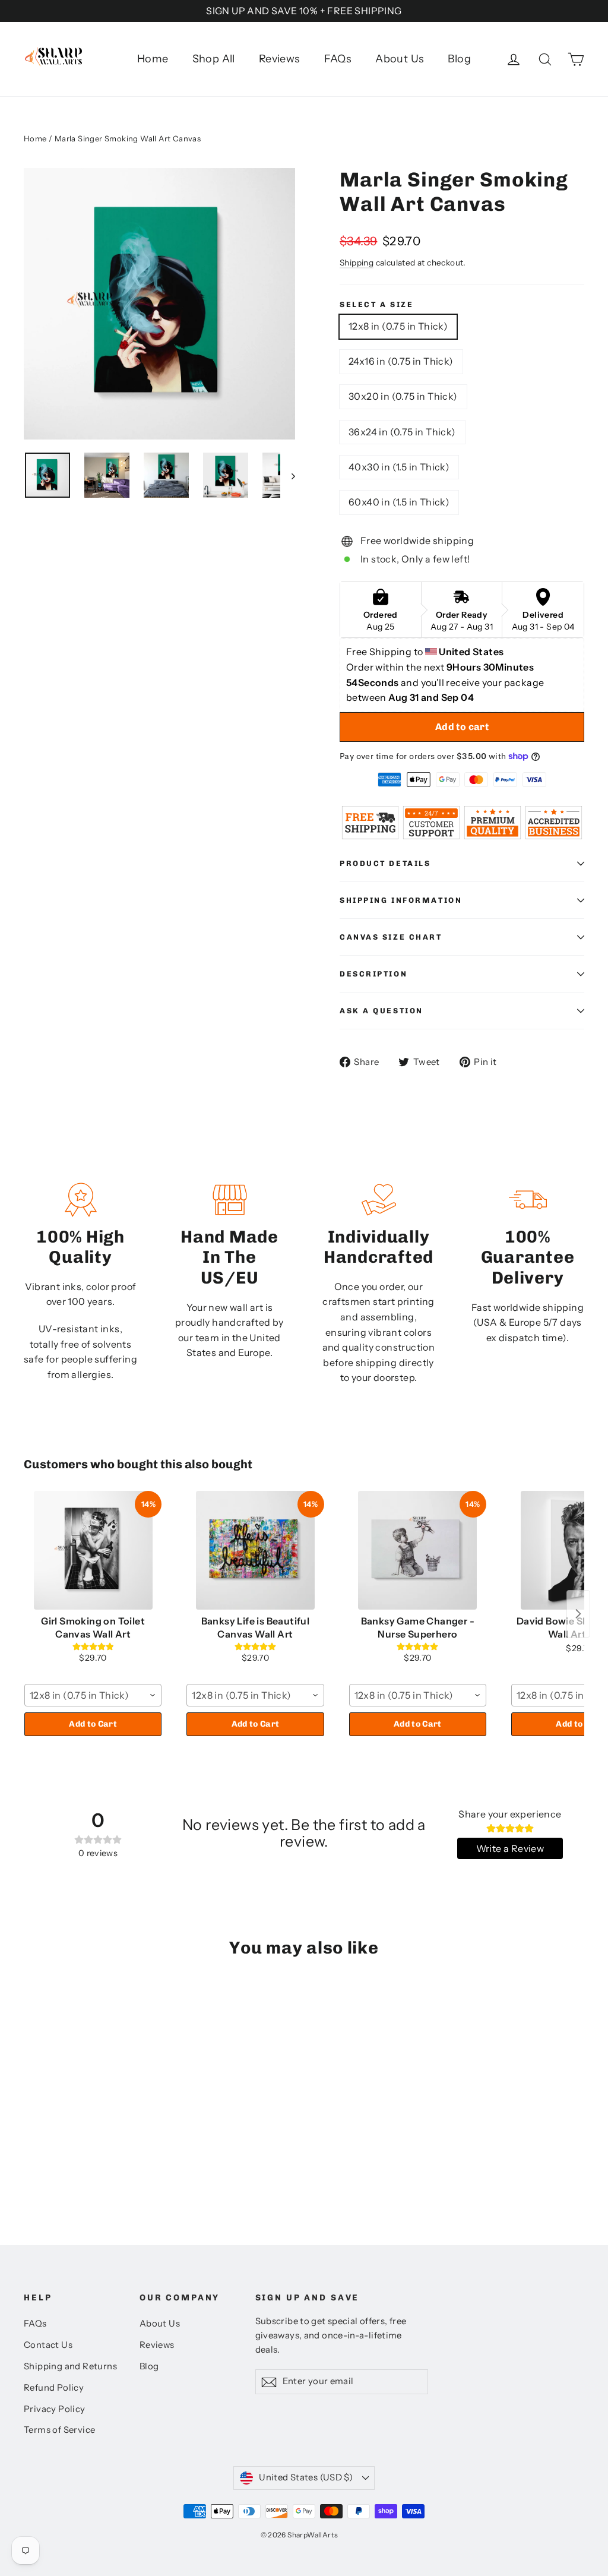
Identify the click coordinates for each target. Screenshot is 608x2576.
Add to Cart (93, 1724)
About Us (400, 59)
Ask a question (381, 1011)
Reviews (280, 59)
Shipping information (401, 900)
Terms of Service (59, 2430)
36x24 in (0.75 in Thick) (402, 432)
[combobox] (93, 1695)
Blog (459, 59)
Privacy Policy (55, 2409)
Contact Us (48, 2345)
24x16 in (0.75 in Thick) (401, 361)
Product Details (385, 863)
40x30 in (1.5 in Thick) (399, 467)
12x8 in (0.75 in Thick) (398, 326)
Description (373, 974)
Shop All (214, 59)
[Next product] (578, 1614)
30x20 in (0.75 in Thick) (403, 396)
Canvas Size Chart (391, 937)
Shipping (357, 263)
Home (153, 59)
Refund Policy (54, 2388)
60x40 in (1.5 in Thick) (399, 502)
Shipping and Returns (70, 2366)
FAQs (338, 59)
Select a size (376, 304)
